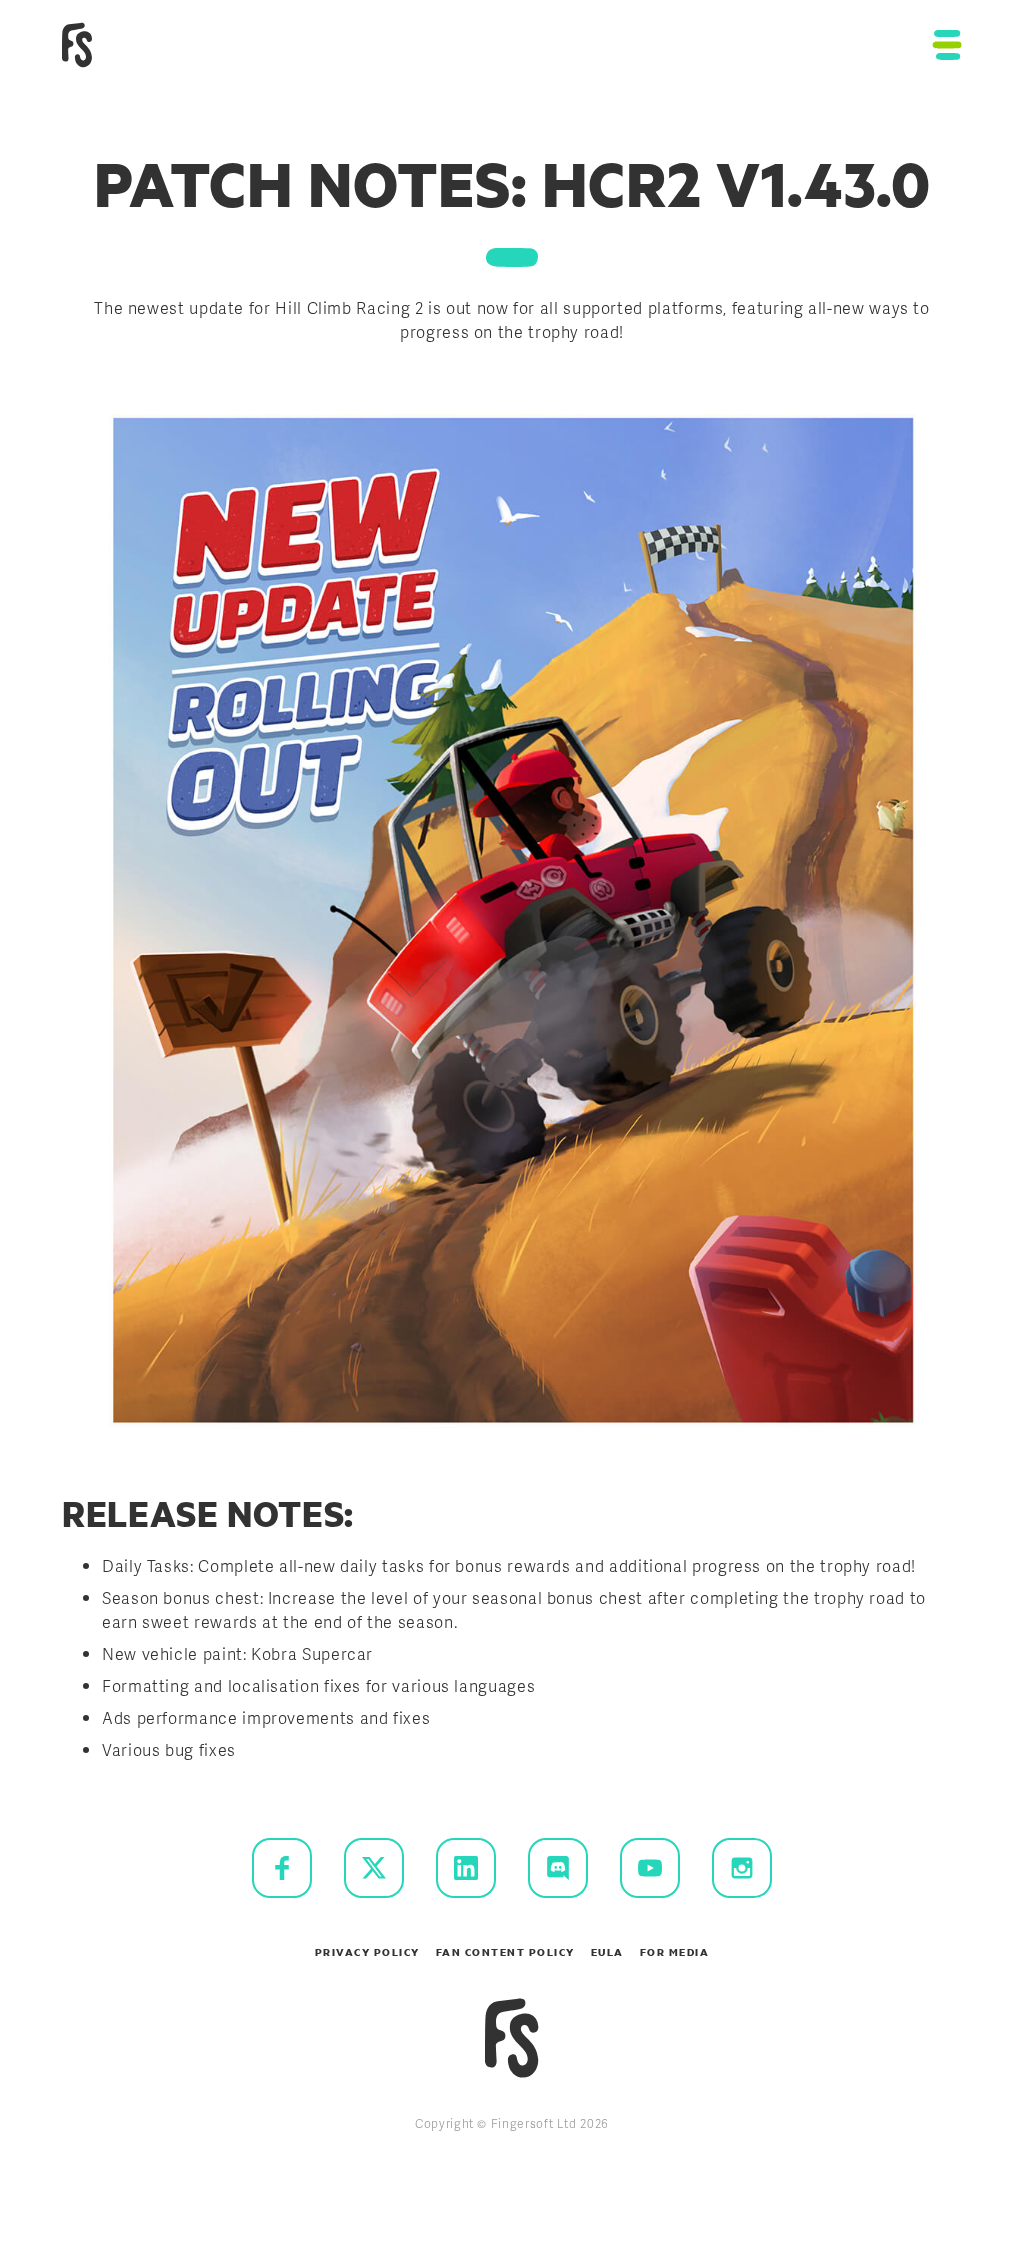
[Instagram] (742, 1868)
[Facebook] (282, 1868)
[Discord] (558, 1868)
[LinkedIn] (466, 1868)
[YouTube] (650, 1868)
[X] (374, 1868)
